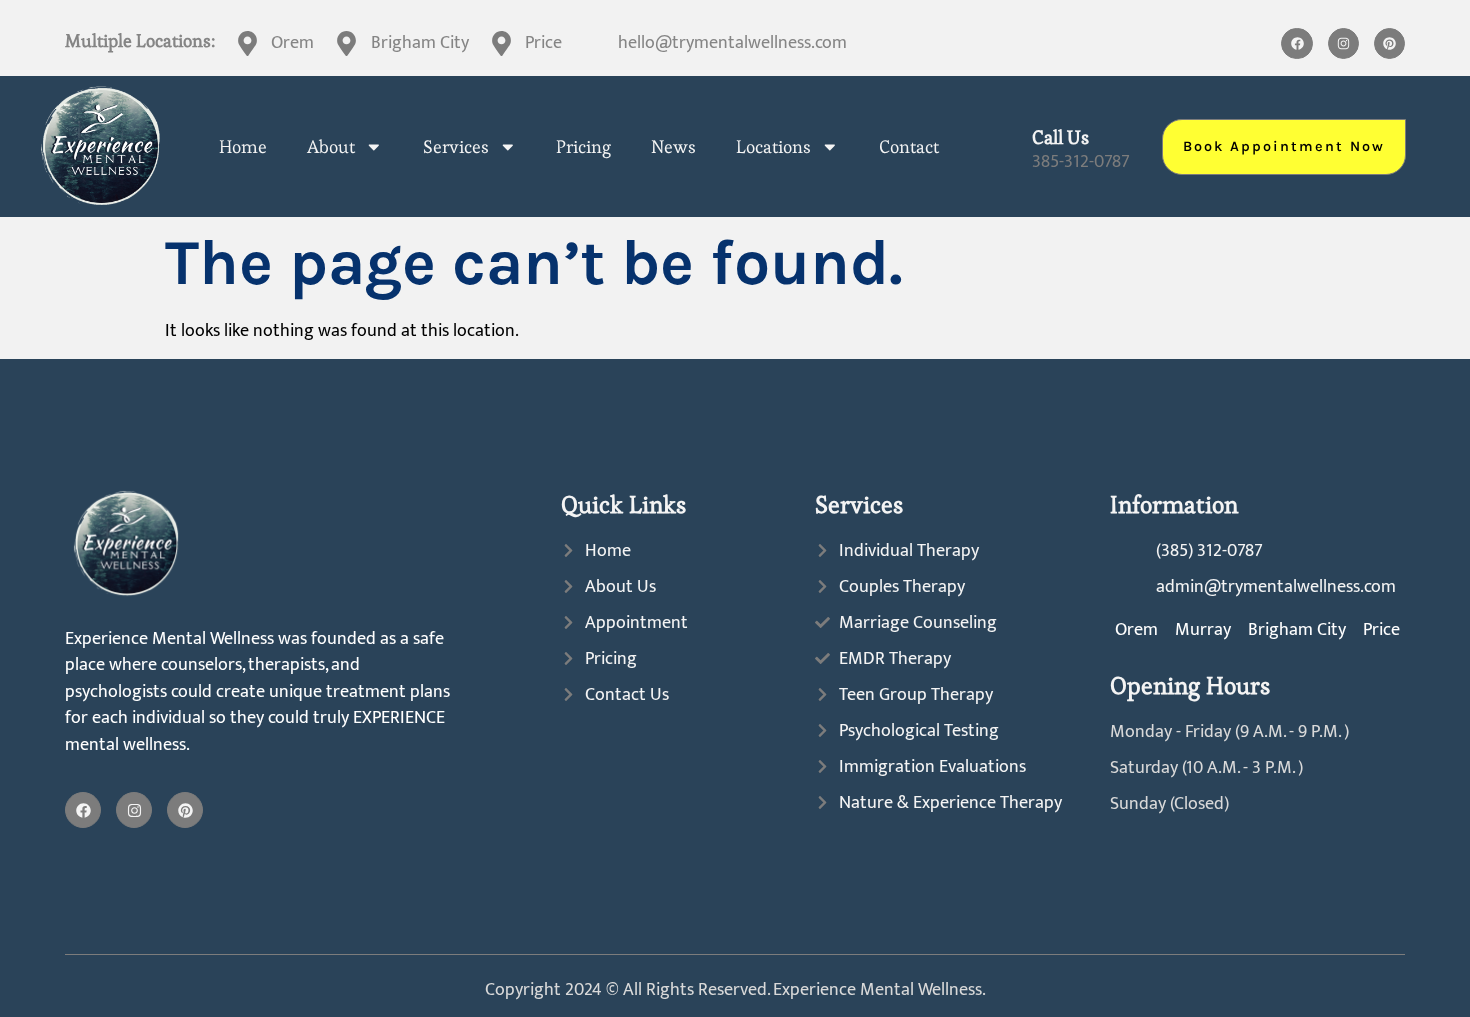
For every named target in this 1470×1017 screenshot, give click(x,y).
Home (243, 147)
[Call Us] (1004, 146)
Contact (909, 147)
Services (456, 147)
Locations (773, 147)
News (673, 147)
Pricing (583, 147)
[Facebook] (1296, 43)
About (331, 147)
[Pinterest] (1389, 43)
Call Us (1060, 137)
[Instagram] (1343, 43)
